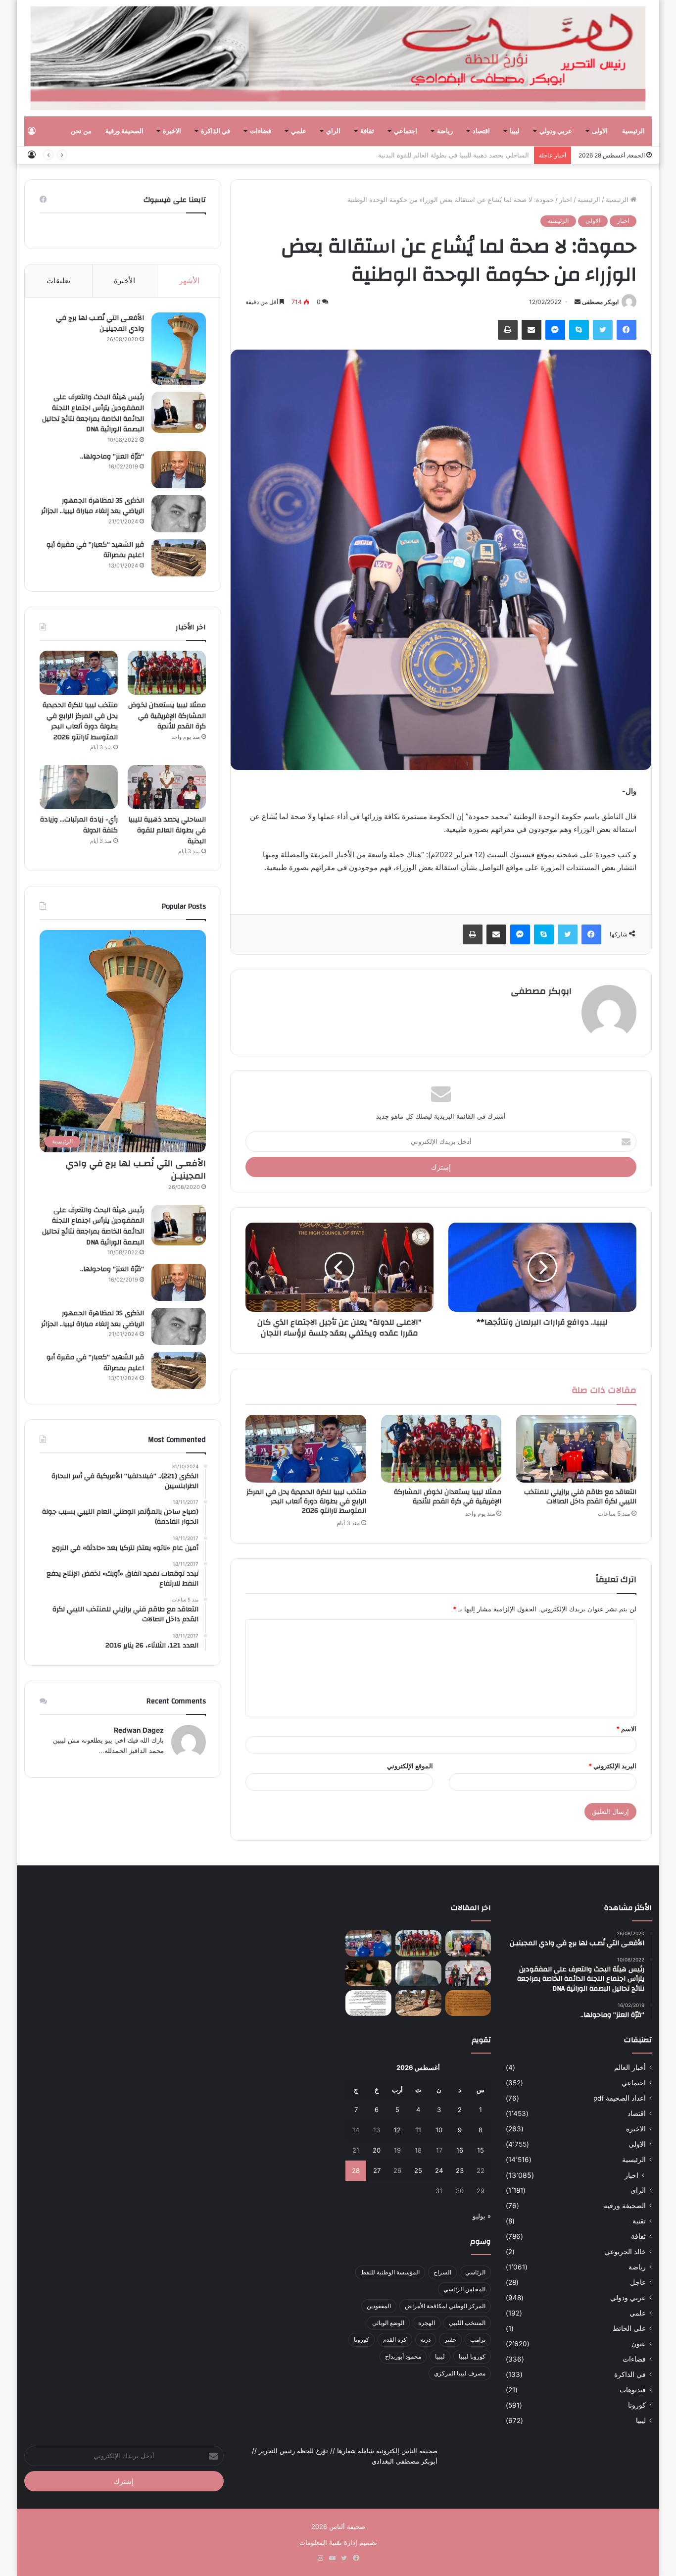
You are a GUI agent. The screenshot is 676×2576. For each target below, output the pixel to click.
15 (481, 2150)
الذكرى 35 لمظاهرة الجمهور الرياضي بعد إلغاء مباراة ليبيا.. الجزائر (93, 506)
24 (439, 2170)
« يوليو (482, 2216)
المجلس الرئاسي (464, 2289)
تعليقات (58, 281)
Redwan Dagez (139, 1730)
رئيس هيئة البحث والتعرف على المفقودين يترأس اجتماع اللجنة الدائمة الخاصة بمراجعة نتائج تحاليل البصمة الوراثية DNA (93, 413)
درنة (426, 2340)
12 (397, 2130)
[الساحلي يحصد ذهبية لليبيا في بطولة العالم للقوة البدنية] (167, 787)
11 (418, 2130)
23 (460, 2170)
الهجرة (427, 2323)
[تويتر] (603, 330)
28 (356, 2170)
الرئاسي (475, 2272)
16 (460, 2150)
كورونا (637, 2405)
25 (418, 2170)
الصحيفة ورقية (124, 131)
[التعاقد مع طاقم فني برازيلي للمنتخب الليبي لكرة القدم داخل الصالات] (576, 1449)
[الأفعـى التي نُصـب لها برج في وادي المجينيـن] (179, 349)
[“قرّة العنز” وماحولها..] (179, 470)
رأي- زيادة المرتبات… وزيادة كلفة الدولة (79, 825)
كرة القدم (395, 2340)
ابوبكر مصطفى (600, 302)
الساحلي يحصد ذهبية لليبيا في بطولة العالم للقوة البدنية (454, 155)
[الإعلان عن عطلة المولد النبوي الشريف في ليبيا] (368, 2003)
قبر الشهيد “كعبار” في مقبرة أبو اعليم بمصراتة (95, 550)
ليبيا (515, 131)
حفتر (450, 2340)
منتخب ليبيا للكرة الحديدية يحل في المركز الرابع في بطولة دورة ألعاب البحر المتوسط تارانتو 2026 (306, 1501)
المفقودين (379, 2306)
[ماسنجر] (555, 330)
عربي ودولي (556, 131)
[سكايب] (579, 330)
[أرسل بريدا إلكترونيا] (578, 302)
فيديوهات (633, 2390)
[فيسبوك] (627, 330)
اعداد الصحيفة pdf (620, 2098)
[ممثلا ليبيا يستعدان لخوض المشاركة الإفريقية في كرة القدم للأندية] (441, 1449)
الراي (333, 131)
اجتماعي (406, 131)
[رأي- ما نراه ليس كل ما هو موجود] (368, 1973)
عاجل (638, 2282)
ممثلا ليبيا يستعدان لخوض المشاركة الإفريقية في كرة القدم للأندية (448, 1497)
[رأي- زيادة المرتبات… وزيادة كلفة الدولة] (79, 787)
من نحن (81, 131)
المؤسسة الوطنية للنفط (390, 2272)
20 (377, 2150)
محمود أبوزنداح (403, 2356)
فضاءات (261, 131)
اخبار (566, 200)
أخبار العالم (630, 2067)
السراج (442, 2272)
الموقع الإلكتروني (410, 1766)
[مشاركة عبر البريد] (531, 330)
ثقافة (367, 131)
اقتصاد (481, 131)
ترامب (478, 2340)
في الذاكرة (216, 131)
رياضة (445, 131)
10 (439, 2130)
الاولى (600, 131)
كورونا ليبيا (472, 2356)
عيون (639, 2344)
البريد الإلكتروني (612, 1766)
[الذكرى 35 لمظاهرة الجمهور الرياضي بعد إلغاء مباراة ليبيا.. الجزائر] (179, 514)
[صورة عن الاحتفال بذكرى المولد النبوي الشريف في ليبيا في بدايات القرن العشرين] (468, 2003)
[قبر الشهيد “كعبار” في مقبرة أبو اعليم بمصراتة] (179, 558)
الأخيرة (124, 281)
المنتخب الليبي (467, 2323)
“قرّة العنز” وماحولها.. (112, 457)
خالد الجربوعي (625, 2252)
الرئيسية (633, 131)
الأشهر (189, 281)
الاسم (626, 1729)
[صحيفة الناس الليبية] (338, 58)
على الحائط (629, 2328)
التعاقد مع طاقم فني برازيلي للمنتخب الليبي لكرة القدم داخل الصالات (580, 1497)
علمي (299, 131)
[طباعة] (508, 330)
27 (377, 2170)
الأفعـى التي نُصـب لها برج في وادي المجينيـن (100, 323)
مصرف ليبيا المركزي (460, 2373)
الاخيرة (172, 131)
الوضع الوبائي (388, 2323)
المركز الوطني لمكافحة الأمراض (445, 2306)
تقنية (639, 2221)
